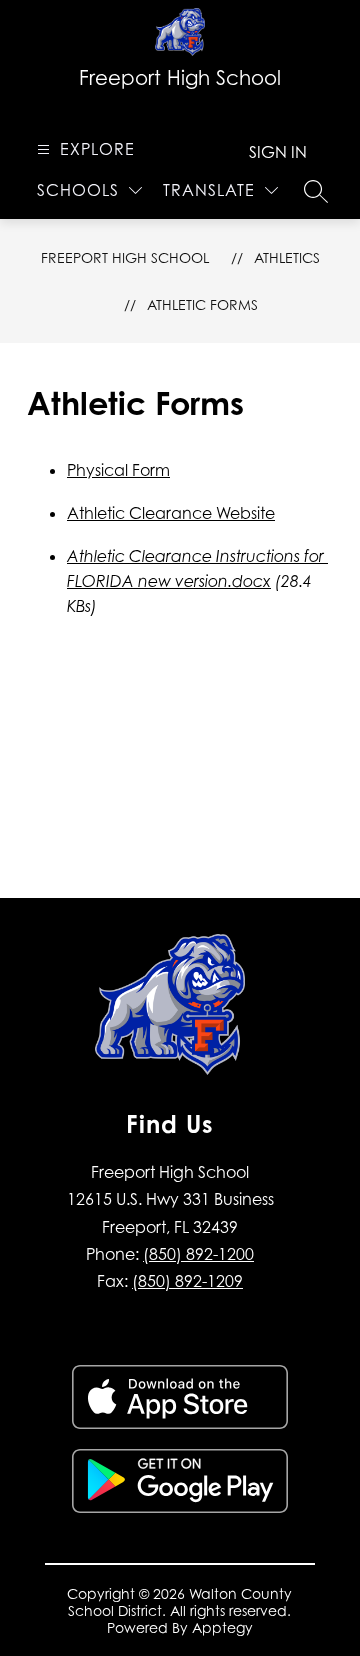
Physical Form (118, 470)
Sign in (278, 152)
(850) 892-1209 (187, 1281)
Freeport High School (125, 257)
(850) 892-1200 (198, 1254)
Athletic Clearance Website (171, 513)
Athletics (287, 257)
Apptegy (222, 1627)
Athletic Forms (202, 304)
